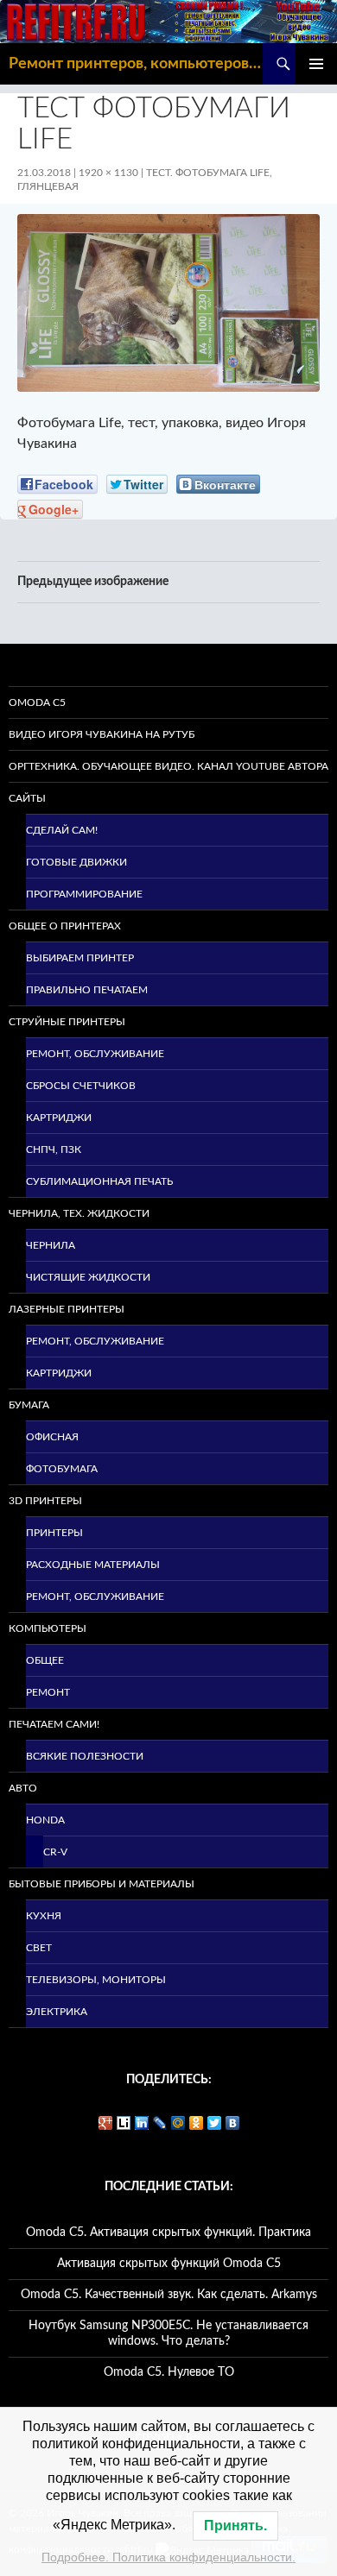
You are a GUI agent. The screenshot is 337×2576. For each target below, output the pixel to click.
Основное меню (316, 64)
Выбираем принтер (80, 958)
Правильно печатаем (87, 990)
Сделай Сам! (62, 830)
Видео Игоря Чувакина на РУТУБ (102, 734)
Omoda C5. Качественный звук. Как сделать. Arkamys (169, 2295)
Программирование (84, 894)
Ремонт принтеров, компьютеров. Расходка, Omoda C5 (136, 64)
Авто (23, 1788)
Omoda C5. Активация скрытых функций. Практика (168, 2233)
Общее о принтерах (65, 926)
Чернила (51, 1245)
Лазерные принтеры (67, 1309)
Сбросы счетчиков (81, 1086)
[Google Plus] (106, 2123)
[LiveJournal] (160, 2123)
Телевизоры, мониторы (96, 1980)
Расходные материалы (93, 1565)
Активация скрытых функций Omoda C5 (169, 2264)
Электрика (57, 2012)
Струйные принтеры (67, 1022)
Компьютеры (48, 1628)
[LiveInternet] (124, 2123)
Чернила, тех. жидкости (79, 1213)
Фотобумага (62, 1469)
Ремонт (48, 1692)
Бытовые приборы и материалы (102, 1884)
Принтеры (54, 1533)
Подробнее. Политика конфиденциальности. (168, 2557)
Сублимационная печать (99, 1181)
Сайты (27, 798)
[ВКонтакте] (233, 2123)
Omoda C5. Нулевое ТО (169, 2372)
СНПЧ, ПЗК (54, 1149)
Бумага (29, 1405)
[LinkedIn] (142, 2123)
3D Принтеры (45, 1501)
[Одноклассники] (197, 2123)
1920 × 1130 (108, 173)
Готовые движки (76, 862)
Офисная (52, 1437)
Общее (45, 1660)
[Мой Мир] (178, 2123)
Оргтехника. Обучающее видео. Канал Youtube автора (168, 766)
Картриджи (59, 1118)
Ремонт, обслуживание (95, 1054)
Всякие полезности (85, 1756)
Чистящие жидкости (88, 1277)
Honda (45, 1820)
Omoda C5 (37, 702)
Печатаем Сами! (54, 1724)
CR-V (55, 1852)
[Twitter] (215, 2123)
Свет (39, 1948)
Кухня (44, 1916)
